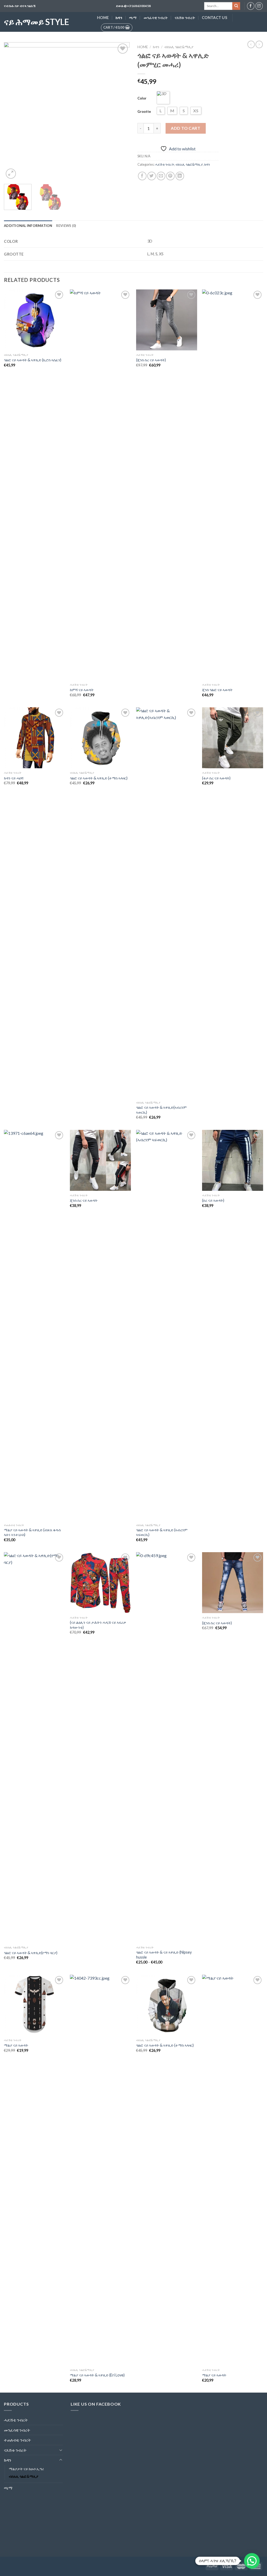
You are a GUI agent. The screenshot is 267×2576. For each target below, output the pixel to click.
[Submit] (236, 6)
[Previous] (13, 111)
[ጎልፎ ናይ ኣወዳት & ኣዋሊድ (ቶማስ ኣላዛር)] (100, 738)
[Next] (120, 111)
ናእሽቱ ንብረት (185, 18)
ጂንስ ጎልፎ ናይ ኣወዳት (217, 690)
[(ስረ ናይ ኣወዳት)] (233, 1160)
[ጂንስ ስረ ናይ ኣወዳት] (100, 1160)
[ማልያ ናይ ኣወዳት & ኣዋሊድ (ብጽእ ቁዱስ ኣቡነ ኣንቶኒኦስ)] (34, 1325)
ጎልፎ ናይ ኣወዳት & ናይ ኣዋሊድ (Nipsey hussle (164, 1955)
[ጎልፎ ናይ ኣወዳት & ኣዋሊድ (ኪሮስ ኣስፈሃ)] (34, 320)
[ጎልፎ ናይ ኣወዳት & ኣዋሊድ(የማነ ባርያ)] (34, 1748)
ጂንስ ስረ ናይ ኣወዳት (84, 1200)
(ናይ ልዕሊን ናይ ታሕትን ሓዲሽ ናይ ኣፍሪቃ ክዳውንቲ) (98, 1625)
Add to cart (186, 128)
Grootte (144, 112)
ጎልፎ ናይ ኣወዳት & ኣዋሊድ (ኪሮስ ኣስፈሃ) (33, 360)
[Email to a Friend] (161, 176)
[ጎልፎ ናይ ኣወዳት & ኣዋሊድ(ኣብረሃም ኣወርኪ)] (167, 903)
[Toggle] (61, 2450)
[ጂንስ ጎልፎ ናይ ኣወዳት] (233, 485)
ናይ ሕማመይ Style (37, 22)
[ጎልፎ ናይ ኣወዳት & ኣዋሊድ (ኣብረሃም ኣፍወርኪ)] (167, 1325)
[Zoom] (11, 174)
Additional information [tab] (28, 226)
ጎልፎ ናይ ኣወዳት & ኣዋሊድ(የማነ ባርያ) (31, 1953)
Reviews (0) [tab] (66, 226)
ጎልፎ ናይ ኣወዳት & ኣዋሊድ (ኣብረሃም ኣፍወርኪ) (162, 1532)
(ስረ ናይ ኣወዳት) (213, 1200)
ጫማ (133, 18)
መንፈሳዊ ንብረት (156, 18)
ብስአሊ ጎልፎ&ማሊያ (179, 47)
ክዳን (119, 18)
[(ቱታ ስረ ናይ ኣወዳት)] (233, 738)
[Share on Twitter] (152, 176)
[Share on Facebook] (142, 176)
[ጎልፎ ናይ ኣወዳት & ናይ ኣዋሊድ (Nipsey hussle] (167, 1748)
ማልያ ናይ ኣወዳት (16, 2045)
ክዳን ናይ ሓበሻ (14, 778)
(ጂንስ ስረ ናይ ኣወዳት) (151, 360)
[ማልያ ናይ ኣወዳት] (34, 2005)
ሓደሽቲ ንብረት (165, 164)
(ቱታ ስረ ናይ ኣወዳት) (216, 778)
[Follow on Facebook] (251, 6)
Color (142, 98)
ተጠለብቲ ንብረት (17, 2440)
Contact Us (214, 18)
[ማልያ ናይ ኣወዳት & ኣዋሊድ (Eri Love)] (100, 2170)
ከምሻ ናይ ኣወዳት (82, 690)
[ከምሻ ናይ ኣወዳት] (100, 485)
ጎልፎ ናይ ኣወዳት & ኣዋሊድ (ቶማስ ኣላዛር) (99, 778)
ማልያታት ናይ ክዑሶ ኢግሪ (26, 2469)
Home (103, 18)
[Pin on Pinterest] (170, 176)
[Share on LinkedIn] (180, 176)
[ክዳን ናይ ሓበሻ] (34, 738)
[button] (252, 2561)
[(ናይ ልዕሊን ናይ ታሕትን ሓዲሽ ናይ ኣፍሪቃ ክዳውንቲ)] (100, 1583)
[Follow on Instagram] (259, 6)
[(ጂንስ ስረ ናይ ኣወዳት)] (167, 320)
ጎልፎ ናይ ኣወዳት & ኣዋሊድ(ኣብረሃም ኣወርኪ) (161, 1110)
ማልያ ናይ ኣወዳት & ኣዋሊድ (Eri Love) (97, 2375)
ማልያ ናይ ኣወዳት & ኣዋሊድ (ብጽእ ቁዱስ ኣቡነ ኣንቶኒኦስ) (32, 1532)
